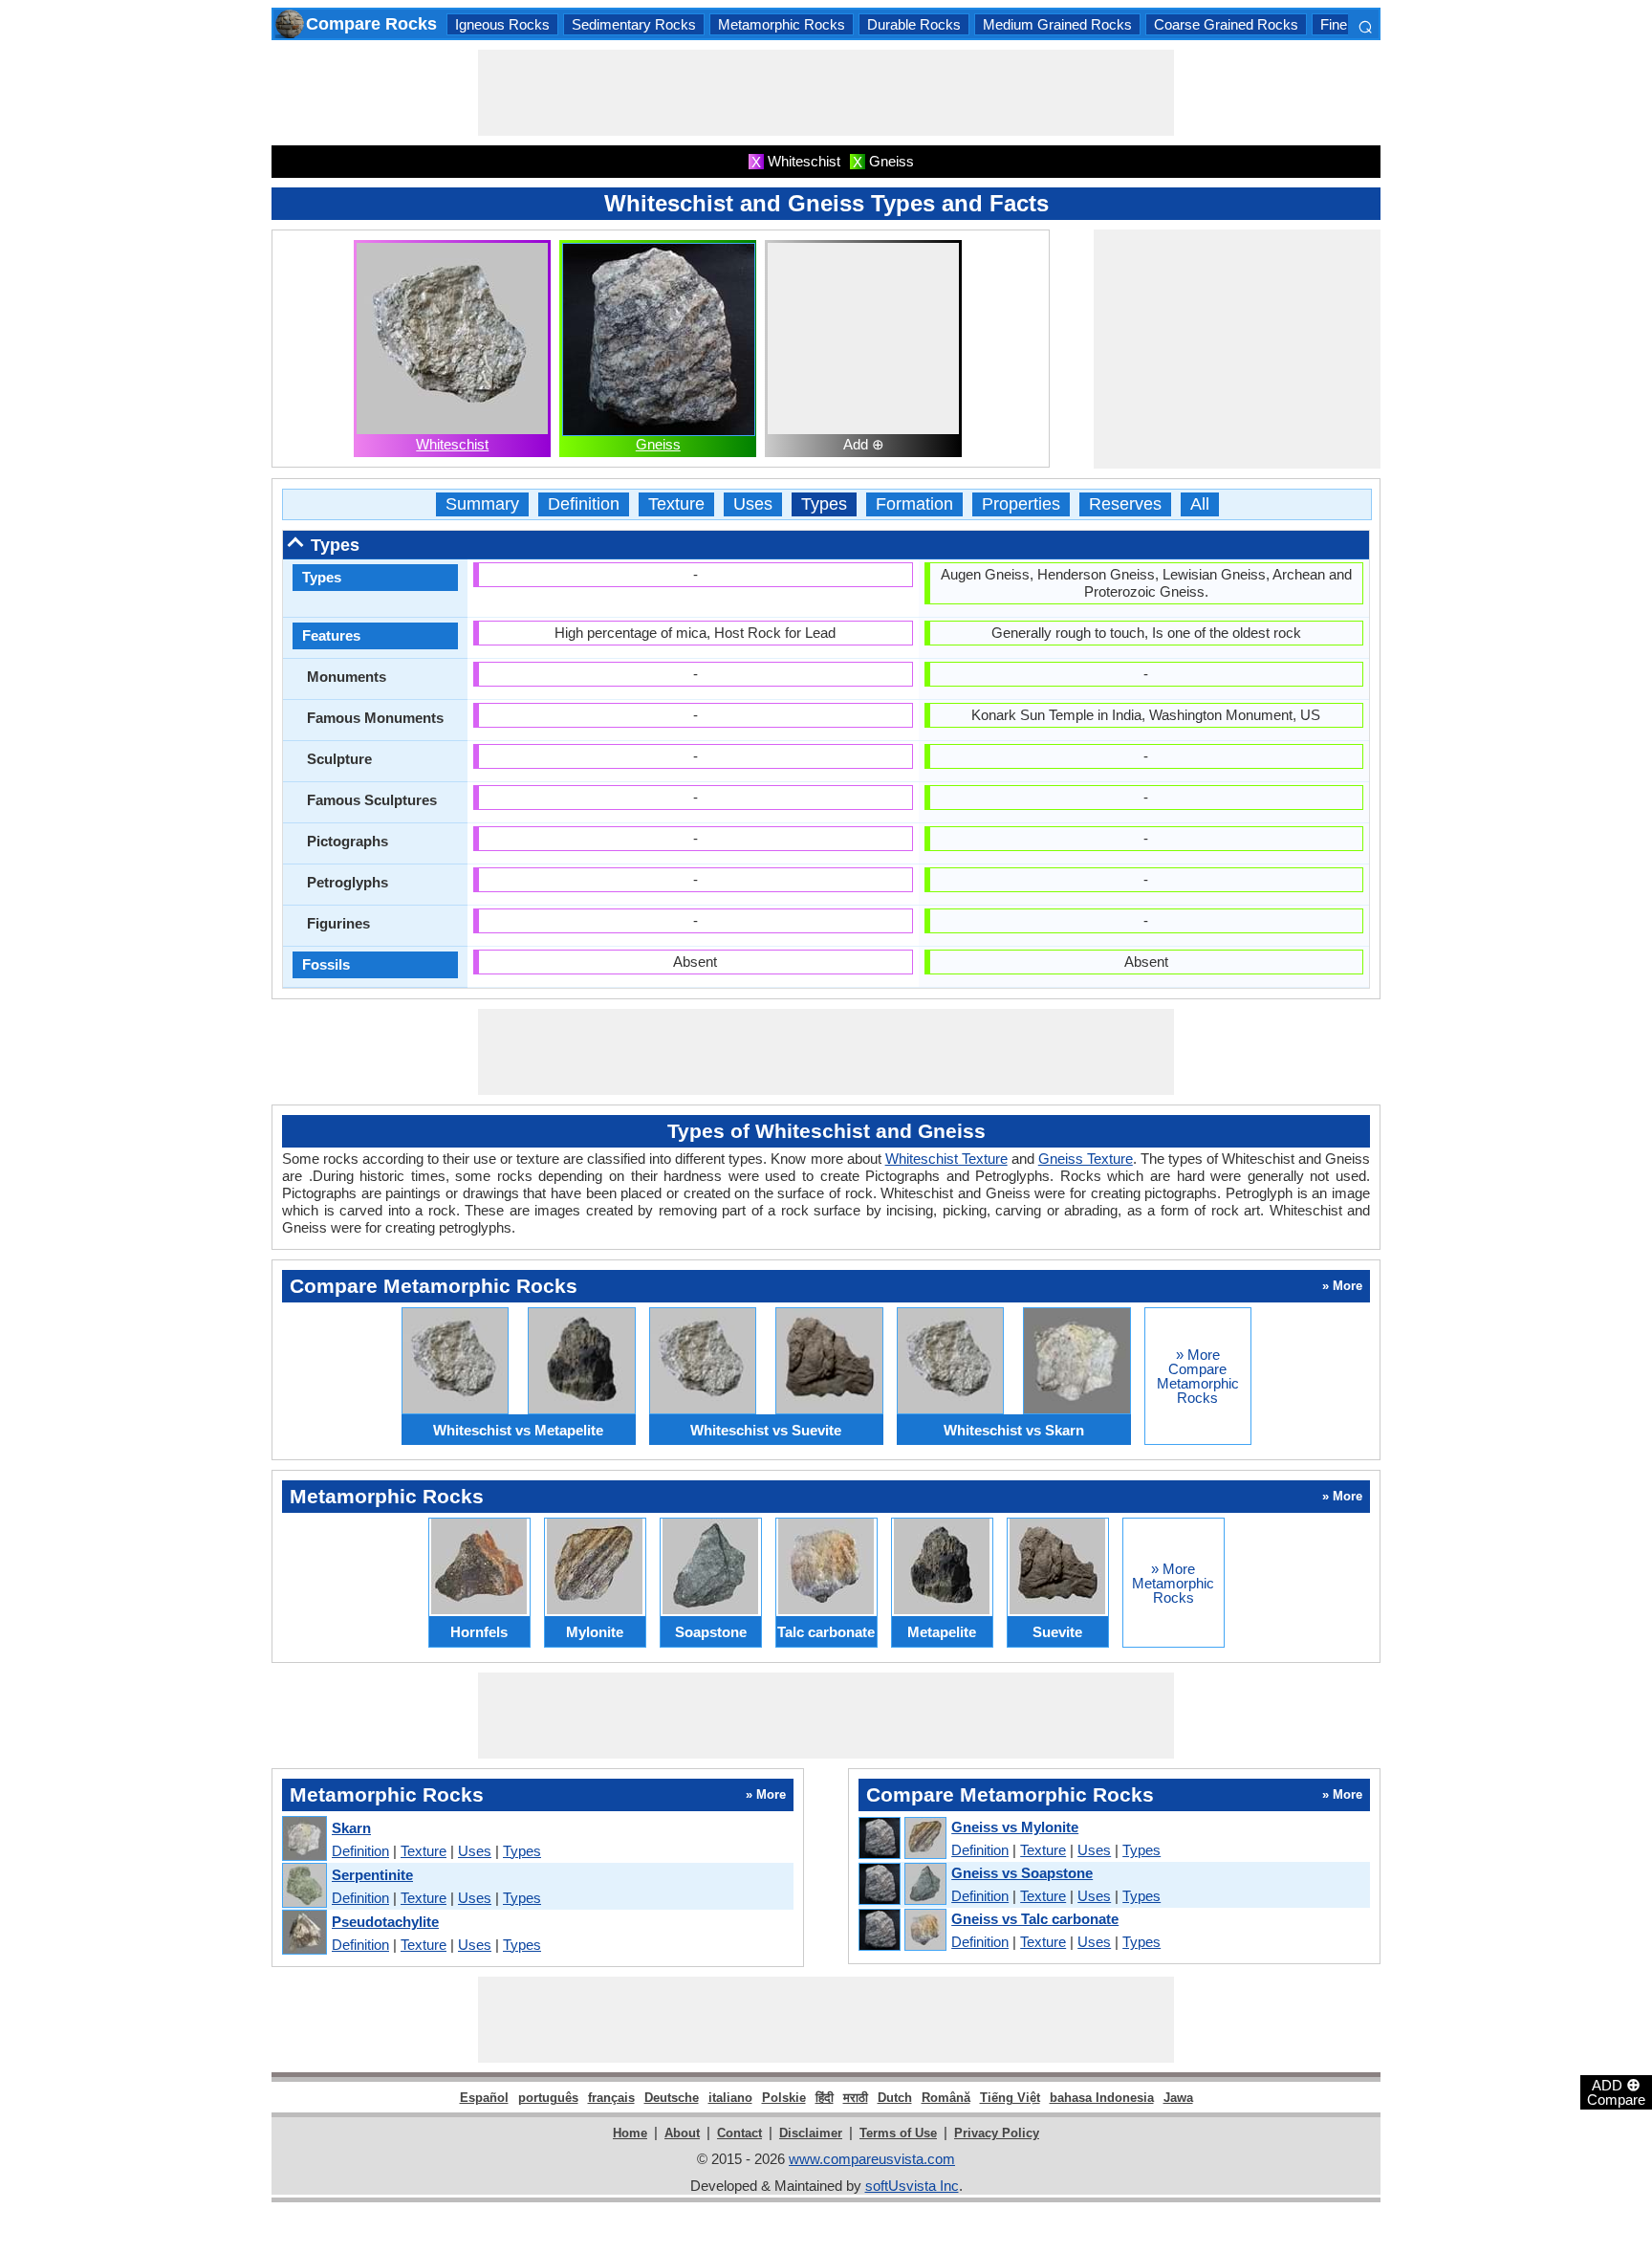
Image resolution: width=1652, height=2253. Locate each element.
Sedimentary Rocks (634, 24)
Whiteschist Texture (946, 1159)
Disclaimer (811, 2133)
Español (484, 2098)
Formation (914, 504)
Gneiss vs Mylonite (1015, 1827)
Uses (753, 504)
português (548, 2098)
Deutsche (672, 2098)
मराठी (856, 2098)
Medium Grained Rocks (1057, 24)
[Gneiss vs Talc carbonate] (902, 1931)
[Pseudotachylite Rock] (304, 1933)
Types (824, 504)
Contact (739, 2133)
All (1200, 504)
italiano (730, 2098)
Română (946, 2098)
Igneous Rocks (502, 24)
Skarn (351, 1828)
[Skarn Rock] (304, 1839)
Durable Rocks (914, 24)
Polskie (784, 2098)
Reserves (1125, 504)
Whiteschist (452, 444)
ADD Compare (1616, 2091)
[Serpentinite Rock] (304, 1886)
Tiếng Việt (1010, 2098)
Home (630, 2133)
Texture (676, 504)
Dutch (895, 2098)
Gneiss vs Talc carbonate (1035, 1919)
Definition (584, 504)
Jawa (1178, 2098)
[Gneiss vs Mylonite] (902, 1839)
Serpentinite (372, 1875)
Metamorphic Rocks (782, 24)
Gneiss (658, 444)
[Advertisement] (826, 93)
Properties (1021, 504)
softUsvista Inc (912, 2186)
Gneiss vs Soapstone (1022, 1873)
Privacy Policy (997, 2133)
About (682, 2133)
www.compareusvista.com (872, 2159)
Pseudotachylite (385, 1922)
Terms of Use (898, 2133)
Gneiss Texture (1086, 1159)
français (611, 2098)
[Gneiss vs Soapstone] (902, 1885)
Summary (482, 504)
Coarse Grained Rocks (1226, 24)
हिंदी (825, 2098)
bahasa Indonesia (1102, 2098)
